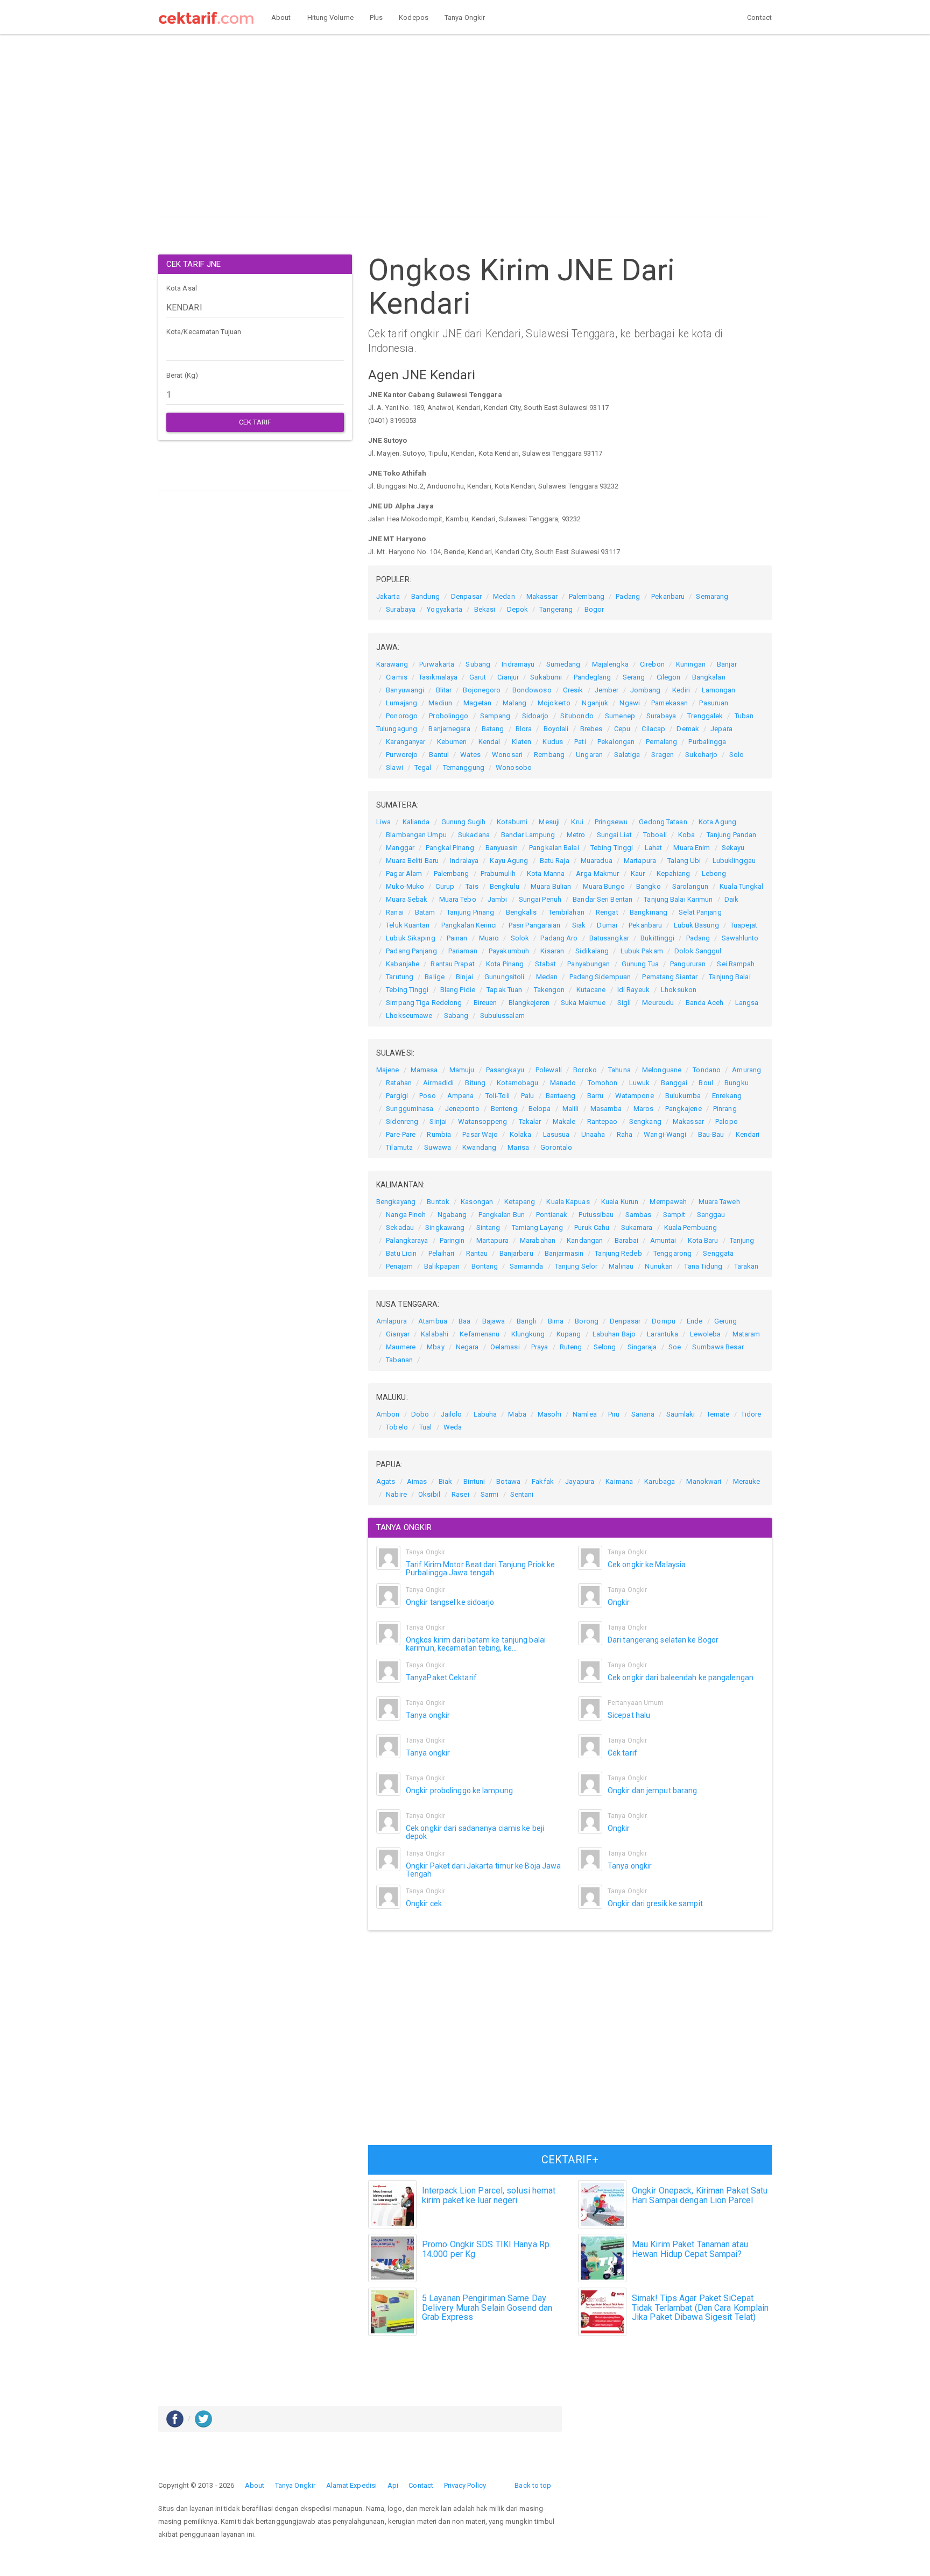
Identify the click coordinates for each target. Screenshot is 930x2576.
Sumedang (563, 664)
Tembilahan (566, 912)
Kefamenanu (480, 1334)
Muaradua (597, 861)
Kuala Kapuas (568, 1202)
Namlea (585, 1414)
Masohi (549, 1414)
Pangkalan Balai (554, 848)
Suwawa (438, 1147)
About (281, 17)
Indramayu (518, 664)
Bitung (475, 1083)
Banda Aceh (705, 1003)
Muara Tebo (458, 899)
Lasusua (556, 1134)
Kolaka (521, 1134)
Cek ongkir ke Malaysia (647, 1565)
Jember (607, 690)
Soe (675, 1347)
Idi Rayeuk (633, 990)
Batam (425, 912)
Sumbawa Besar (718, 1347)
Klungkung (528, 1334)
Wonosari (507, 755)
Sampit (674, 1215)
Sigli (624, 1003)
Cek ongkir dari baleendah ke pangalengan (681, 1678)
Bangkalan (709, 677)
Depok (518, 609)
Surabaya (401, 609)
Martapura (640, 861)
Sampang (495, 716)
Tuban (744, 716)
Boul (706, 1083)
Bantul (439, 755)
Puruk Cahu (592, 1227)
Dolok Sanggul (698, 951)
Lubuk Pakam (642, 951)
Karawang (392, 664)
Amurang (746, 1070)
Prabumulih (498, 873)
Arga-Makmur (597, 873)
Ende (695, 1321)
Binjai (464, 977)
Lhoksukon (679, 990)
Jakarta (388, 596)
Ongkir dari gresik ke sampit (655, 1903)
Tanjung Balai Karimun (678, 899)
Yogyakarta (445, 609)
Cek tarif (622, 1753)
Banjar (727, 664)
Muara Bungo (604, 886)
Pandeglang (593, 677)
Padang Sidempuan (600, 977)
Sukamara (637, 1227)
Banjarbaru (516, 1253)
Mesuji (549, 822)
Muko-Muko (405, 886)
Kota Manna (546, 873)
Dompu (664, 1321)
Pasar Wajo (480, 1134)
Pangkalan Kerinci (469, 925)
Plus (376, 17)
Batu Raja (555, 861)
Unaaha (593, 1134)
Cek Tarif (255, 422)
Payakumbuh (509, 951)
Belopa (540, 1109)
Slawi (394, 767)
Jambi (498, 899)
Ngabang (452, 1215)
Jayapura (580, 1481)
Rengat (607, 912)
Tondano (707, 1070)
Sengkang (645, 1121)
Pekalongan (616, 742)
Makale (564, 1121)
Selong (605, 1347)
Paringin (452, 1240)
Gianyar (398, 1334)
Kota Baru (703, 1240)
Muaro (489, 938)
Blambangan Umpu (416, 835)
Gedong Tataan (663, 822)
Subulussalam (502, 1015)
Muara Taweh (719, 1202)
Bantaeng (561, 1096)
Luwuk (640, 1083)
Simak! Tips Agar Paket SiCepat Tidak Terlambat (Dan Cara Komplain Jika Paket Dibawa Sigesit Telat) (700, 2308)
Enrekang (727, 1096)
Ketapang (520, 1202)
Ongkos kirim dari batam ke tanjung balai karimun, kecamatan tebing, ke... (476, 1644)
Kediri (681, 690)
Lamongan (719, 690)
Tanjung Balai (730, 977)
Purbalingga (707, 742)
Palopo (727, 1121)
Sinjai (438, 1121)
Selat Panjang (700, 912)
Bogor (594, 609)
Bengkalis (522, 912)
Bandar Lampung (528, 835)
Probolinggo (449, 716)
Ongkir (619, 1602)
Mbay (435, 1347)
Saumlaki (681, 1414)
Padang (628, 596)
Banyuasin (502, 848)
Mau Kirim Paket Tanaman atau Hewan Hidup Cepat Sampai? (690, 2249)
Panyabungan (589, 964)
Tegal (423, 767)
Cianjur (508, 677)
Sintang (488, 1227)
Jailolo (452, 1414)
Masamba (606, 1109)
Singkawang (445, 1227)
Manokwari (704, 1481)
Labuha (485, 1414)
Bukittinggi (657, 938)
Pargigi (397, 1096)
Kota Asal (182, 288)
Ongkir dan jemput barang (652, 1791)
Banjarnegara (449, 729)
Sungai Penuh (540, 899)
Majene (388, 1070)
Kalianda (416, 822)
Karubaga (660, 1481)
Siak (579, 925)
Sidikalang (592, 951)
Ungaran (589, 755)
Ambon (388, 1414)
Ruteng (571, 1347)
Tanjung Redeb (618, 1253)
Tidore (751, 1414)
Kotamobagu (517, 1083)
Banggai (674, 1083)
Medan (504, 596)
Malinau (621, 1266)
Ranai (395, 912)
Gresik (573, 690)
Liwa (383, 822)
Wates (470, 755)
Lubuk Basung (696, 925)
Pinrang (725, 1109)
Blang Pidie (458, 990)
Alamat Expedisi (352, 2485)
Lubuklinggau (734, 861)
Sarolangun (690, 886)
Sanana (643, 1414)
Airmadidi (438, 1083)
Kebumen (452, 742)
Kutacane (591, 990)
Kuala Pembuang (691, 1227)
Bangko (649, 886)
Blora (524, 729)
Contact (759, 17)
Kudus (553, 742)
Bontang (485, 1266)
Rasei (460, 1494)
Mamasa (424, 1070)
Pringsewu (611, 822)
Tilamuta (399, 1147)
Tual (425, 1427)
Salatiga (627, 755)
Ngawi (630, 703)
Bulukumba (683, 1096)
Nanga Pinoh (406, 1215)
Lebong (714, 873)
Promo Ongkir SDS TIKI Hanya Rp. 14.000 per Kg (487, 2249)
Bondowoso (532, 690)
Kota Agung (717, 822)
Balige (435, 977)
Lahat (654, 848)
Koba (686, 835)
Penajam (399, 1266)
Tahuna (619, 1070)
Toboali (655, 835)
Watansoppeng (482, 1121)
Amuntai (663, 1240)
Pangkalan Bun (502, 1215)
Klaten (522, 742)
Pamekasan (670, 703)
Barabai (627, 1240)
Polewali (549, 1070)
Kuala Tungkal (741, 886)
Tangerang (556, 609)
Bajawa (494, 1321)
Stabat (545, 964)
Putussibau (596, 1215)
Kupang (569, 1334)
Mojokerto (554, 703)
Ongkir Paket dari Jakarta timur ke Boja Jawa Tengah (483, 1870)
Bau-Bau (711, 1134)
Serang (634, 677)
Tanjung (742, 1240)
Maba (517, 1414)
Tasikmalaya (438, 677)
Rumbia (439, 1134)
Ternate (718, 1414)
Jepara (721, 729)
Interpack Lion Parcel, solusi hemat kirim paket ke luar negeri (489, 2195)
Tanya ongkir (428, 1715)
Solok (520, 938)
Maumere (401, 1347)
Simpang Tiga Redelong (424, 1003)
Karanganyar (406, 742)
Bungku (737, 1083)
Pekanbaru (668, 596)
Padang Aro (559, 938)
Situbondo (577, 716)
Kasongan (477, 1202)
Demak (688, 729)
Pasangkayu (505, 1070)
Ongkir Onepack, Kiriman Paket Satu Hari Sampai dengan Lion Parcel (700, 2195)
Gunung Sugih (463, 822)
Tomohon (603, 1083)
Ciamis (397, 677)
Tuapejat (744, 925)
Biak (445, 1481)
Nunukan (659, 1266)
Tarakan (746, 1266)
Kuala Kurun (620, 1202)
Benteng (504, 1109)
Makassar (542, 596)
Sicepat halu (629, 1715)
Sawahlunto (740, 938)
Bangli (527, 1321)
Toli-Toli (498, 1096)
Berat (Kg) (182, 375)
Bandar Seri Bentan (603, 899)
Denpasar (466, 596)
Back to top (533, 2485)
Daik (731, 899)
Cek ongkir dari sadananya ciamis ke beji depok (475, 1832)
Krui (577, 822)
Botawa (508, 1481)
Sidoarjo (536, 716)
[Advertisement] (465, 128)
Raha (625, 1134)
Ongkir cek (424, 1903)
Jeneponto (462, 1109)
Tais (472, 886)
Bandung (425, 596)
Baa (464, 1321)
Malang (515, 703)
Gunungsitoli (504, 977)
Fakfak (543, 1481)
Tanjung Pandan (731, 835)
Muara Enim (692, 848)
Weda (453, 1427)
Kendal (489, 742)
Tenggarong (672, 1253)
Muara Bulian (551, 886)
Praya (540, 1347)
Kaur (638, 873)
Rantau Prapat (452, 964)
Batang (493, 729)
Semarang (712, 596)
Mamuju (462, 1070)
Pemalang (661, 742)
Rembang (549, 755)
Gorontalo (556, 1147)
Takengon (549, 990)
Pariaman (463, 951)
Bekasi (485, 609)
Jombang (646, 690)
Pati (580, 742)
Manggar (400, 848)
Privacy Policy (465, 2485)
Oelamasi (505, 1347)
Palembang (587, 596)
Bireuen (485, 1003)
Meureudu (658, 1003)
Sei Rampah (736, 964)
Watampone (635, 1096)
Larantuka (663, 1334)
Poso (427, 1096)
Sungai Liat (614, 835)
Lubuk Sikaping (410, 938)
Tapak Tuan (504, 990)
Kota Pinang (505, 964)
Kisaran (552, 951)
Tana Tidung (703, 1266)
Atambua (433, 1321)
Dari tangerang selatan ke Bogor (663, 1640)
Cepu (622, 729)
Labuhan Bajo (614, 1334)
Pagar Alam (404, 873)
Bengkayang (396, 1202)
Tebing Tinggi (612, 848)
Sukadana (474, 835)
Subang (478, 664)
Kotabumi (512, 822)
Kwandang (479, 1147)
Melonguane (662, 1070)
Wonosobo (514, 767)
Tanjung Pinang (470, 912)
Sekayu (733, 848)
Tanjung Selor (576, 1266)
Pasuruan (714, 703)
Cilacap (653, 729)
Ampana (461, 1096)
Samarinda (527, 1266)
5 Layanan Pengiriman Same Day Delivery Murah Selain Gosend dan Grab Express (487, 2308)
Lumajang (401, 703)
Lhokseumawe (409, 1015)
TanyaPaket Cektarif (441, 1678)
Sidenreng (402, 1121)
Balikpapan (442, 1266)
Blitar (444, 690)
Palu (527, 1096)
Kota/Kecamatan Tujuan (204, 332)
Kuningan (691, 664)
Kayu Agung (509, 861)
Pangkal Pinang (450, 848)
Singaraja (642, 1347)
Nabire (396, 1494)
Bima (556, 1321)
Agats (386, 1481)
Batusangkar (609, 938)
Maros (644, 1109)
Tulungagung (397, 729)
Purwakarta (437, 664)
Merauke (747, 1481)
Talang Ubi (684, 861)
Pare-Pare (401, 1134)
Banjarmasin (564, 1253)
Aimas (417, 1481)
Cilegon (669, 677)
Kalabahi (435, 1334)
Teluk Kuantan (408, 925)
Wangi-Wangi (665, 1134)
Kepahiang (674, 873)
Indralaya (464, 861)
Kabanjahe (403, 964)
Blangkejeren (529, 1003)
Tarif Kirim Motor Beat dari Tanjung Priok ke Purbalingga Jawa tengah (480, 1569)
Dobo (420, 1414)
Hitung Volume (330, 17)
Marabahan (538, 1240)
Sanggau (711, 1215)
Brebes (591, 729)
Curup (445, 886)
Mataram (746, 1334)
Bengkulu (505, 886)
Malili (571, 1109)
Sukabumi (546, 677)
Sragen (663, 755)
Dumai (607, 925)
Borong (587, 1321)
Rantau (477, 1253)
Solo (737, 755)
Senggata (718, 1253)
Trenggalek (705, 716)
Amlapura (392, 1321)
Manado (563, 1083)
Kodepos (414, 17)
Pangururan (688, 964)
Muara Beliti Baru (412, 861)
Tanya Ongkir (465, 17)
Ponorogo (402, 716)
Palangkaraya (407, 1240)
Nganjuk (595, 703)
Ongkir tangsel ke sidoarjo (450, 1602)
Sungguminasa (410, 1109)
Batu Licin (401, 1253)
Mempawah (668, 1202)
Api (393, 2485)
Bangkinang (649, 912)
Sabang (456, 1015)
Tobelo (397, 1427)
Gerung (726, 1321)
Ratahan (399, 1083)
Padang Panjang (411, 951)
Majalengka (610, 664)
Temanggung (464, 767)
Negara (467, 1347)
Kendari (748, 1134)
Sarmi (490, 1494)
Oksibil (429, 1494)
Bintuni (474, 1481)
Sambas (639, 1215)
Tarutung (400, 977)
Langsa (747, 1003)
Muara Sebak (407, 899)
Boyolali (556, 729)
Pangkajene (684, 1109)
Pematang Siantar (670, 977)
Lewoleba (706, 1334)
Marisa (518, 1147)
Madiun (440, 703)
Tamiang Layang (537, 1227)
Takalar (530, 1121)
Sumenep (620, 716)
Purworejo (402, 755)
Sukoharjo (701, 755)
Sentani (522, 1494)
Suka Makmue (583, 1003)
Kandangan (585, 1240)
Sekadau (400, 1227)
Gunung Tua (640, 964)
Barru (596, 1096)
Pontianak (552, 1215)
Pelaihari (442, 1253)
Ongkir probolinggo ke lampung (459, 1791)
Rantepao (603, 1121)
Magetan (477, 703)
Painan (457, 938)
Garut (478, 677)
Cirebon (652, 664)
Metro (576, 835)
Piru (614, 1414)
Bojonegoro (482, 690)
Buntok (438, 1202)
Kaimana (619, 1481)
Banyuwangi (405, 690)
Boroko (585, 1070)
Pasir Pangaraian (535, 925)
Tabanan (399, 1360)
